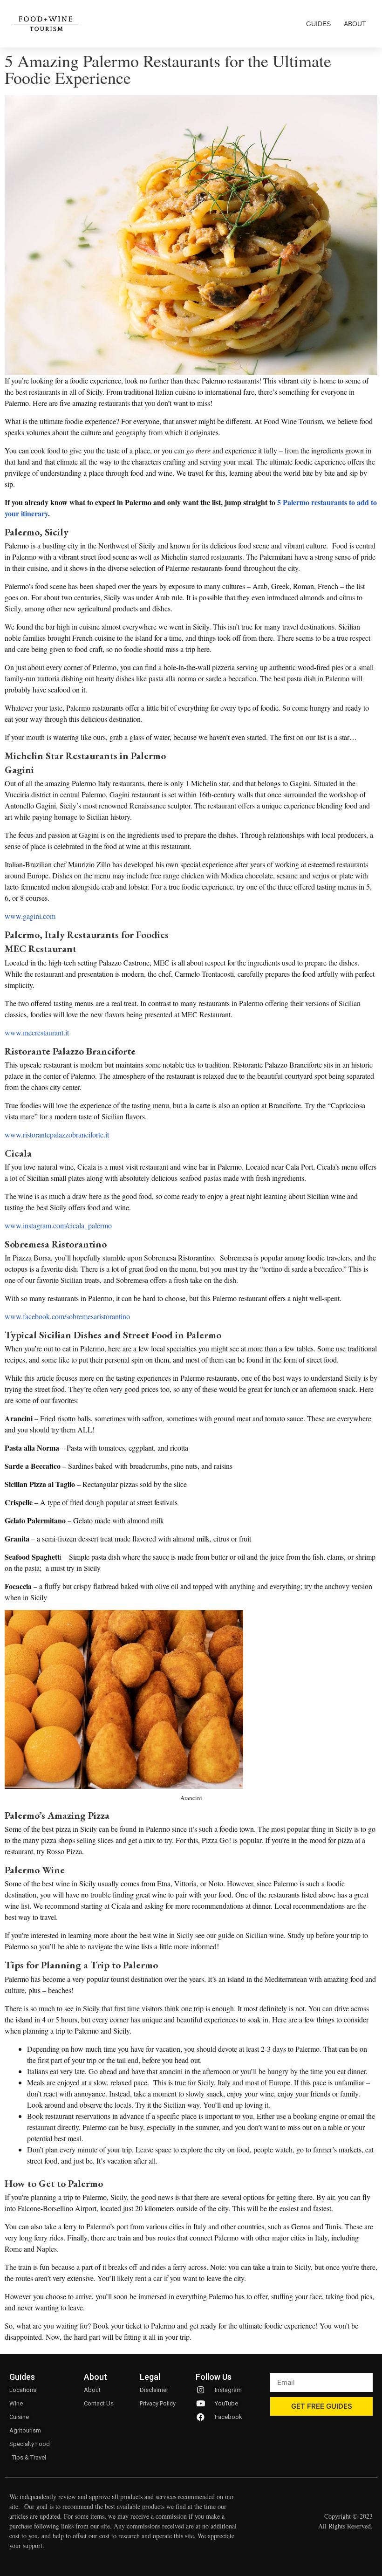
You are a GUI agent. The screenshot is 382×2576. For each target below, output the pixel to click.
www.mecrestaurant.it (37, 1032)
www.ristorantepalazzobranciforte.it (57, 1134)
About (355, 24)
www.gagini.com (30, 916)
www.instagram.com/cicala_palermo (58, 1225)
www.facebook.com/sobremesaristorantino (67, 1316)
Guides (318, 24)
